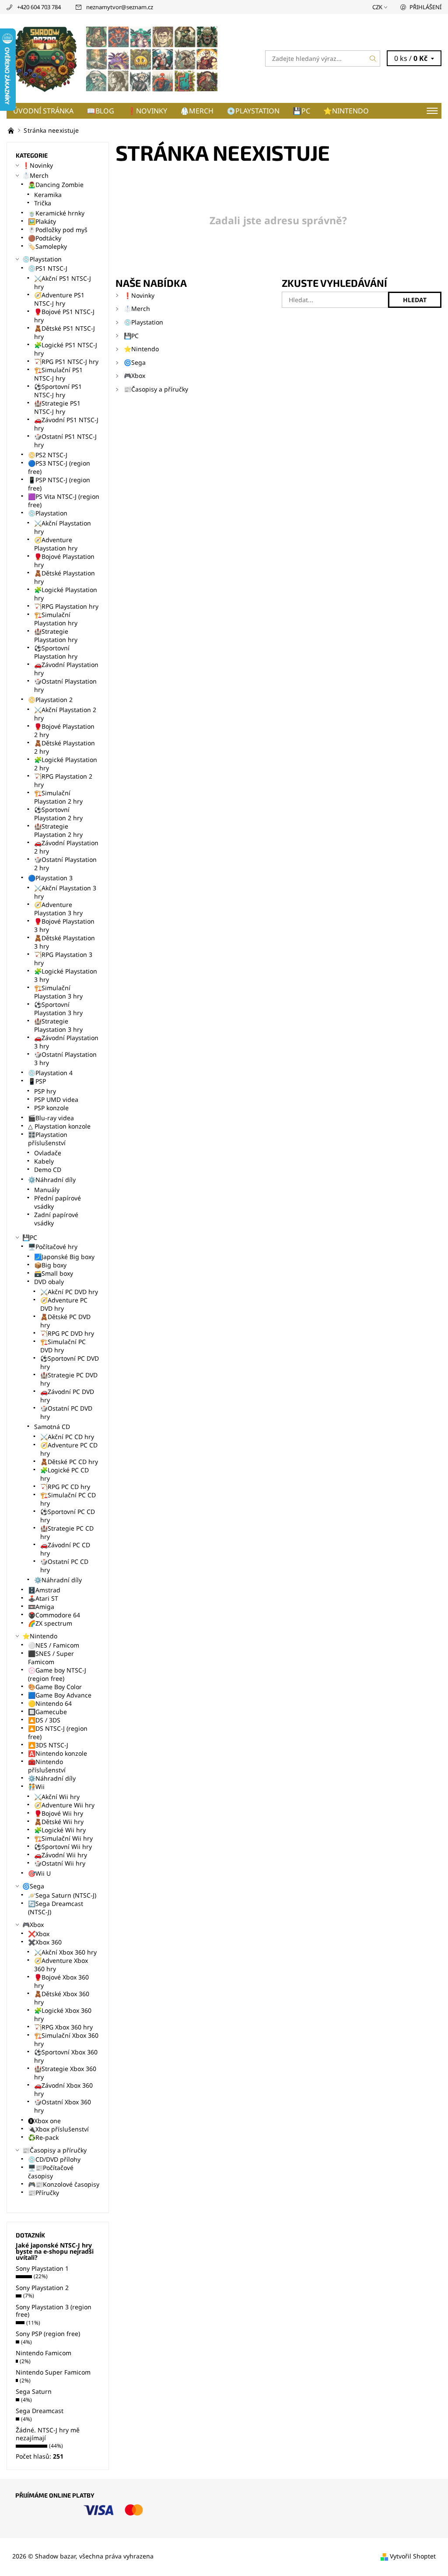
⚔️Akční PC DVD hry (69, 1292)
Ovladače (48, 1153)
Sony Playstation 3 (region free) (54, 2311)
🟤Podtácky (45, 238)
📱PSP (37, 1081)
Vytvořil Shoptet (413, 2556)
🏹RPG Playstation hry (66, 606)
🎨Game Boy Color (55, 1687)
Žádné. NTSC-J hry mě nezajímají (48, 2434)
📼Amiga (41, 1607)
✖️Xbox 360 (45, 1942)
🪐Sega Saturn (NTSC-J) (62, 1895)
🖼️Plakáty (42, 221)
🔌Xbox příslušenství (58, 2129)
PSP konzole (51, 1108)
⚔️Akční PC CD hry (67, 1437)
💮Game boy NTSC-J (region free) (57, 1674)
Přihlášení (425, 7)
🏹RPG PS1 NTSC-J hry (66, 362)
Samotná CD (52, 1427)
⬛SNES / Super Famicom (51, 1658)
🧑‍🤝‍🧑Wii (36, 1787)
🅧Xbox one (44, 2121)
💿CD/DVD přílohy (54, 2159)
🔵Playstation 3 (50, 878)
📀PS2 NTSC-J (48, 455)
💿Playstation (253, 111)
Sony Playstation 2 (42, 2288)
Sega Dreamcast (40, 2411)
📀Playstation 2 (50, 700)
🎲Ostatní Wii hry (60, 1863)
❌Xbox (39, 1934)
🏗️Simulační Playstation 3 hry (58, 992)
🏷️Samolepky (47, 246)
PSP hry (45, 1091)
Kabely (44, 1161)
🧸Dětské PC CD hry (69, 1462)
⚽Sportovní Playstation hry (56, 652)
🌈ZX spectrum (50, 1623)
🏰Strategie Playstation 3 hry (58, 1025)
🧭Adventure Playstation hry (56, 544)
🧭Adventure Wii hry (64, 1805)
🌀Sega (135, 362)
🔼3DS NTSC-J (48, 1745)
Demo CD (48, 1170)
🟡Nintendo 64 (50, 1703)
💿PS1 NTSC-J (48, 268)
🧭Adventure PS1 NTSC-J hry (59, 299)
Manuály (47, 1190)
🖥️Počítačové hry (53, 1247)
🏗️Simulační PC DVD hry (63, 1346)
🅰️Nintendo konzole (58, 1753)
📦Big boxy (50, 1265)
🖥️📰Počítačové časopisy (51, 2172)
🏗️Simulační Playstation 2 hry (58, 797)
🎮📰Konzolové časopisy (64, 2184)
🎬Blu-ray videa (51, 1118)
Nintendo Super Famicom (53, 2372)
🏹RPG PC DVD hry (67, 1333)
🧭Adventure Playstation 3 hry (58, 909)
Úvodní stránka (43, 111)
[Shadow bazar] (115, 58)
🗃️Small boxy (54, 1273)
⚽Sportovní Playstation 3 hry (58, 1009)
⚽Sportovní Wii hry (63, 1847)
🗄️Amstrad (44, 1590)
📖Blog (100, 111)
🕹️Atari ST (43, 1598)
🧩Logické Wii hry (60, 1830)
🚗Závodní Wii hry (61, 1855)
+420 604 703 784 (39, 7)
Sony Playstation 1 (42, 2268)
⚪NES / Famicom (54, 1645)
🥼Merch (197, 111)
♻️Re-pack (43, 2137)
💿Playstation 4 (50, 1073)
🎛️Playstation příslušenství (48, 1139)
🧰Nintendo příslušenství (47, 1766)
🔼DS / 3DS (44, 1720)
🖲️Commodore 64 (54, 1615)
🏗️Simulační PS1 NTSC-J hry (58, 374)
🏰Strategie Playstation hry (56, 635)
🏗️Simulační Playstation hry (56, 619)
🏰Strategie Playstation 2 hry (58, 830)
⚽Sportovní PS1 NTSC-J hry (58, 391)
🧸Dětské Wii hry (59, 1822)
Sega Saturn (34, 2391)
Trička (43, 203)
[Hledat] (373, 58)
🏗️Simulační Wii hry (63, 1838)
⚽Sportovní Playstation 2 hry (58, 814)
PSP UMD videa (56, 1099)
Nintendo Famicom (44, 2353)
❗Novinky (147, 111)
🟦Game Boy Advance (60, 1695)
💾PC (301, 111)
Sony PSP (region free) (48, 2334)
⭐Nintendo (346, 111)
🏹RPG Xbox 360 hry (63, 2027)
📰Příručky (44, 2193)
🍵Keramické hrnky (56, 213)
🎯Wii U (39, 1873)
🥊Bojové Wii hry (59, 1813)
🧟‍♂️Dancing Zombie (56, 185)
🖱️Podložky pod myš (58, 230)
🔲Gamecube (47, 1712)
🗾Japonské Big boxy (64, 1257)
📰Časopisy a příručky (156, 389)
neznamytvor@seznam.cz (120, 7)
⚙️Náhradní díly (52, 1180)
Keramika (48, 195)
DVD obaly (49, 1282)
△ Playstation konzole (59, 1126)
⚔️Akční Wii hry (57, 1797)
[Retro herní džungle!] (12, 130)
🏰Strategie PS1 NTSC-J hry (57, 407)
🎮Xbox (135, 376)
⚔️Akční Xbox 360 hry (65, 1952)
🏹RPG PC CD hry (65, 1487)
